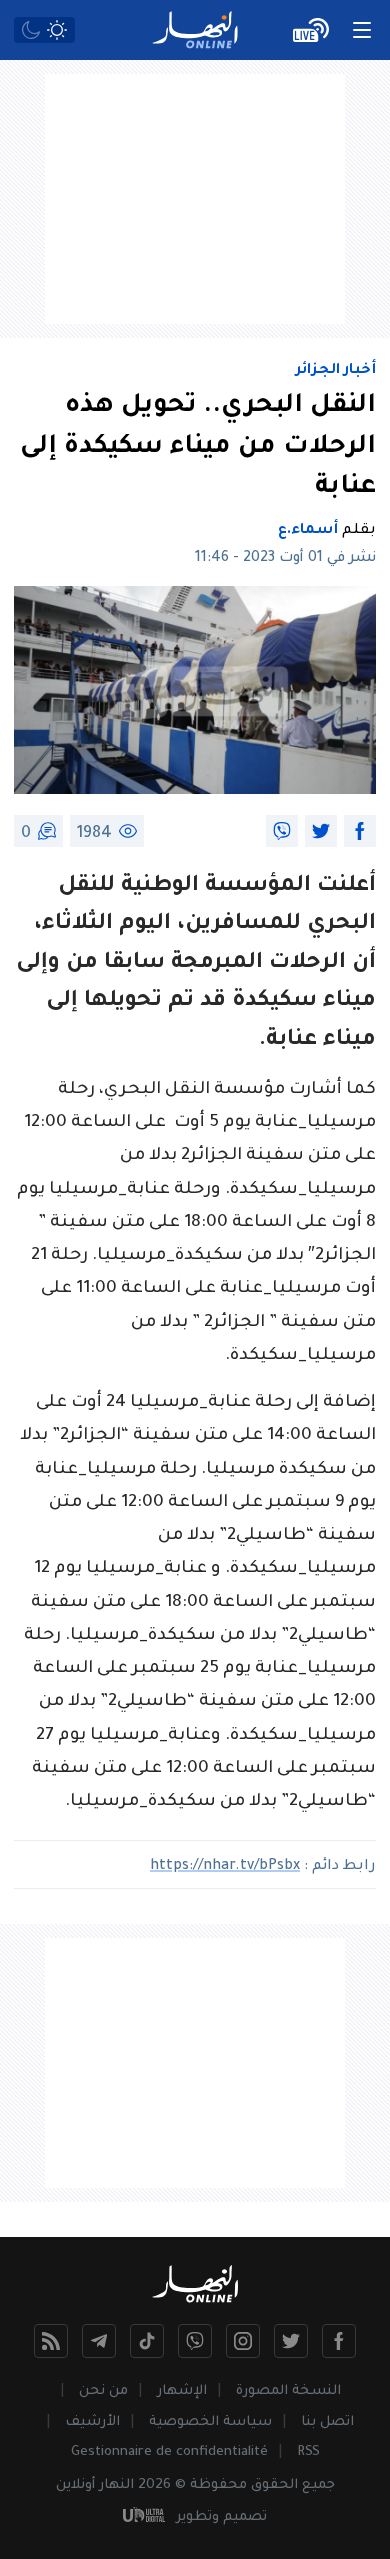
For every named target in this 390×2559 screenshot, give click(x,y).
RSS (308, 2452)
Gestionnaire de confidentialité (169, 2452)
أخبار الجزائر (336, 371)
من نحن (103, 2391)
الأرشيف (92, 2422)
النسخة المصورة (288, 2391)
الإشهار (182, 2391)
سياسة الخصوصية (210, 2422)
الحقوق (274, 2485)
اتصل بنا (327, 2422)
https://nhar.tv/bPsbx (225, 1867)
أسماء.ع (308, 531)
